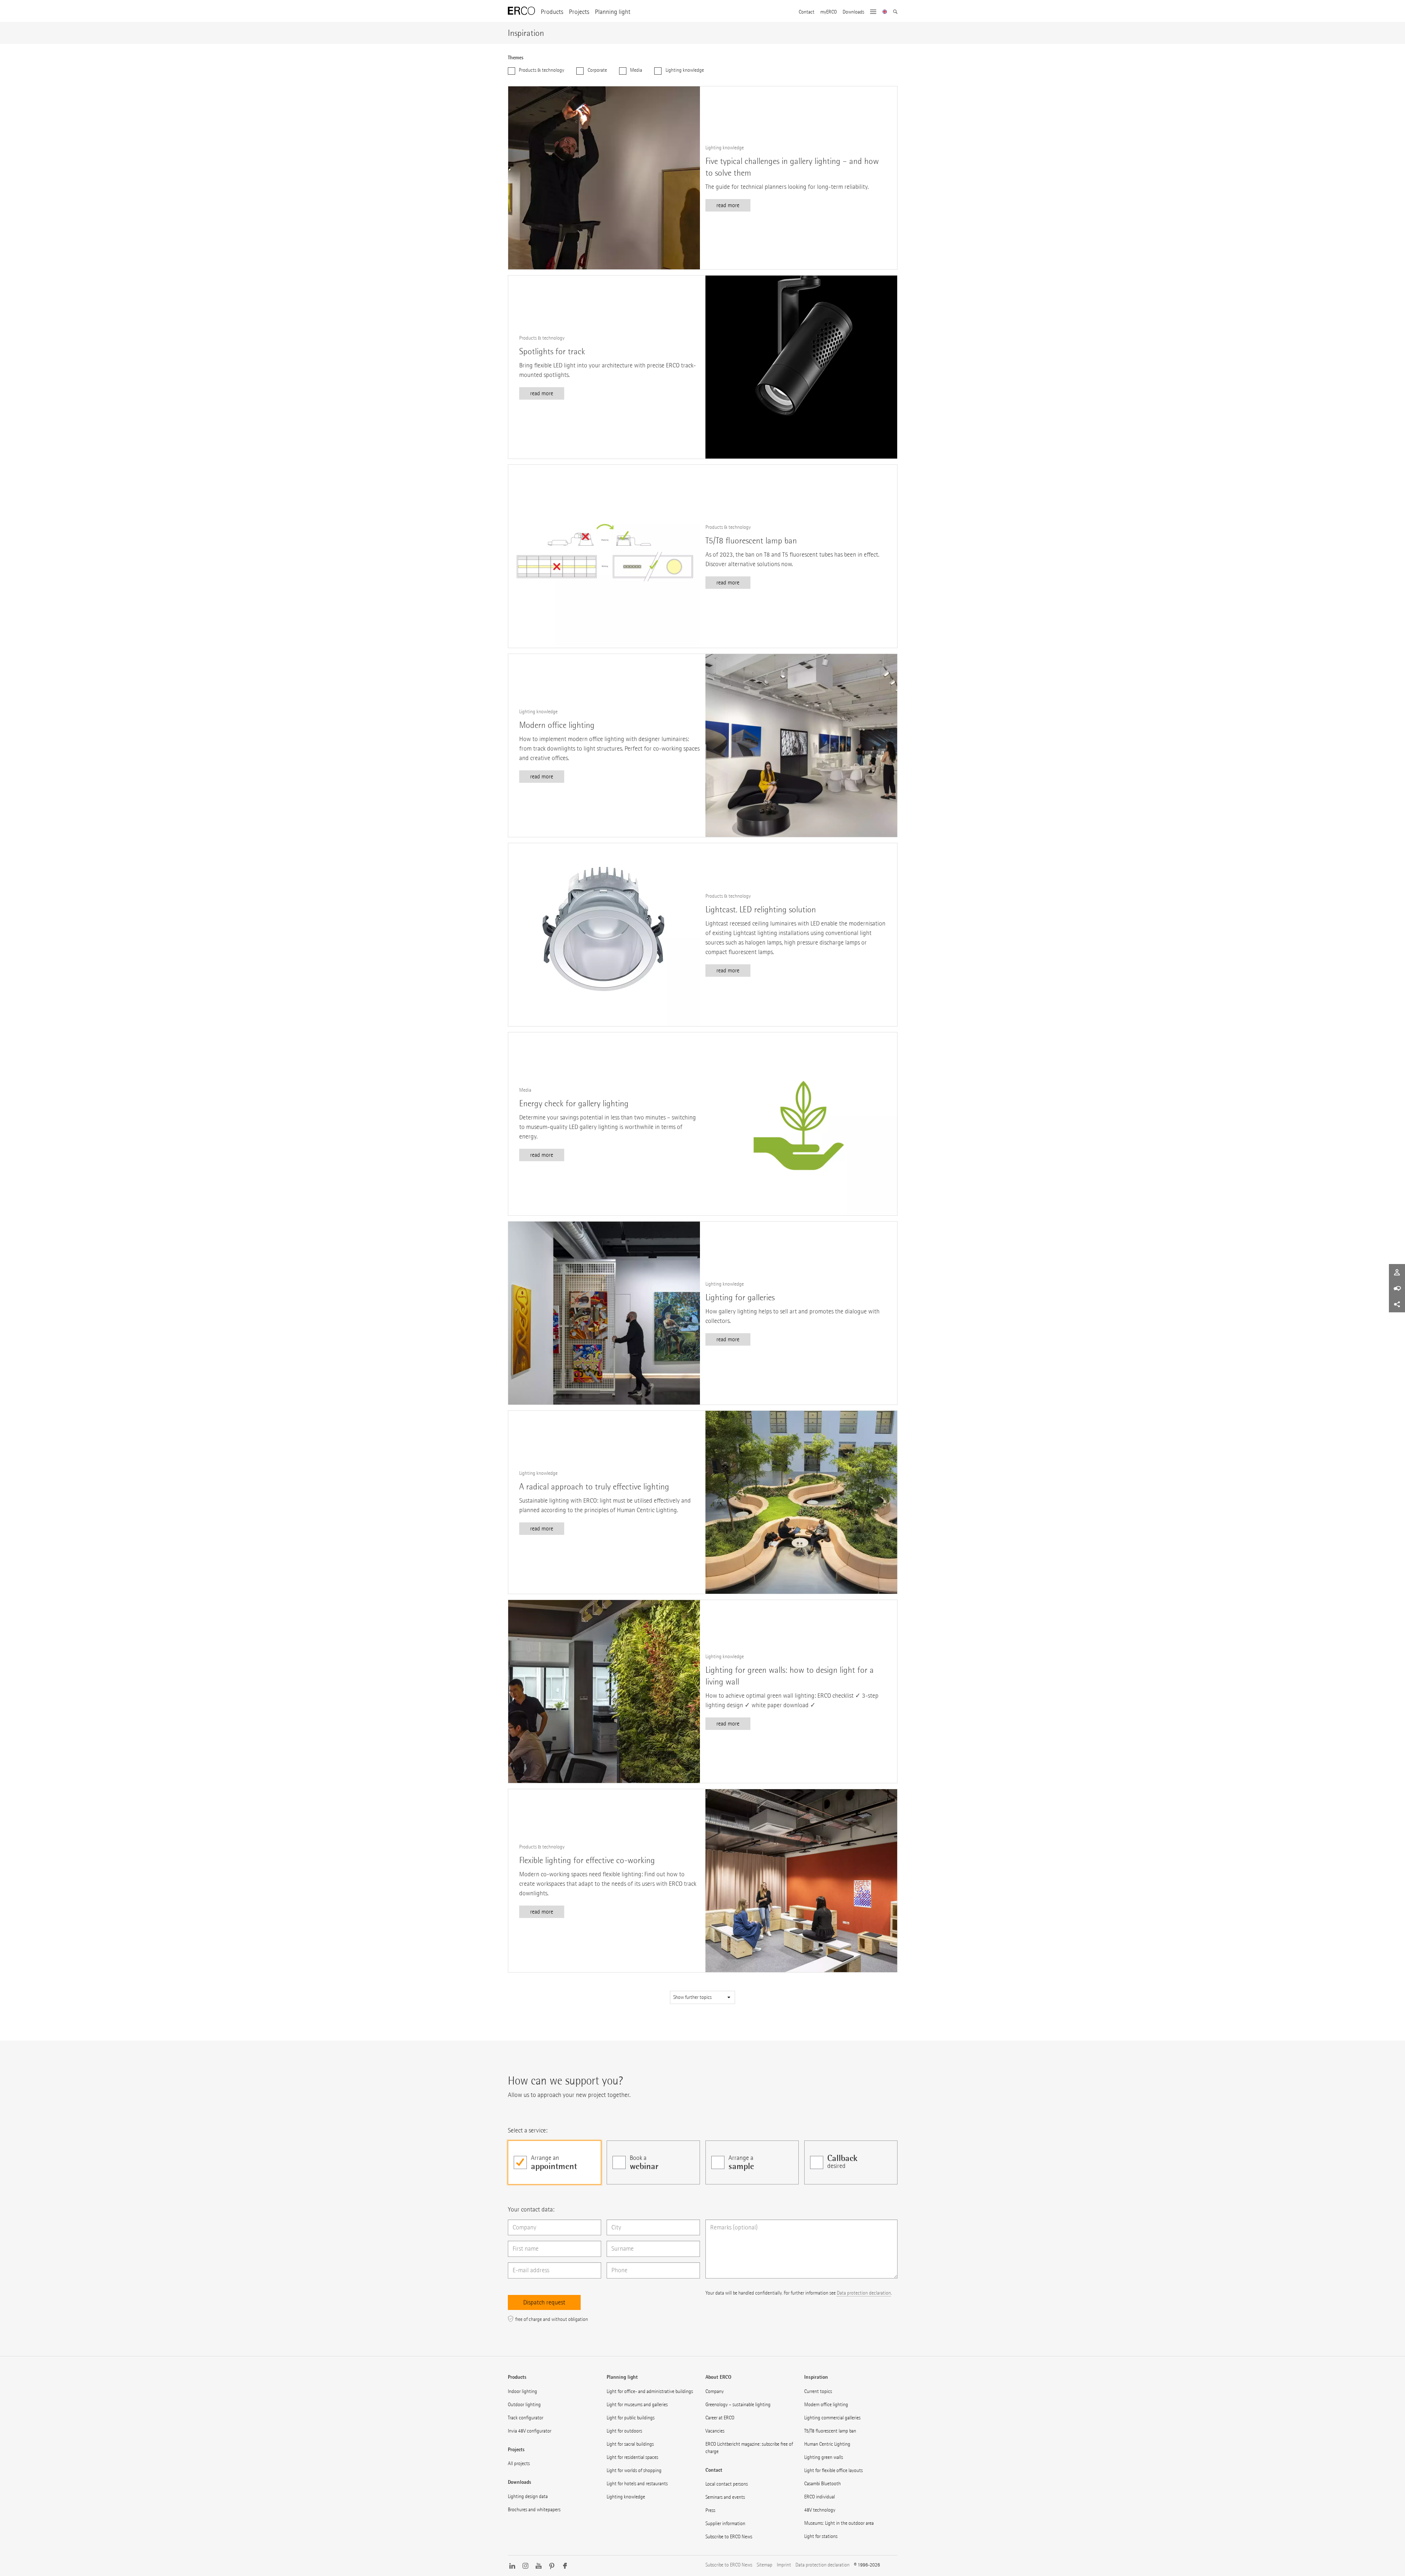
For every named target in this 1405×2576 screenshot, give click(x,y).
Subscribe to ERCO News (729, 2537)
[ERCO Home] (521, 11)
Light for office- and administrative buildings (650, 2391)
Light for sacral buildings (630, 2444)
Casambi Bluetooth (823, 2484)
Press (710, 2510)
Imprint (784, 2565)
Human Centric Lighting (827, 2444)
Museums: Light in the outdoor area (839, 2523)
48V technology (820, 2510)
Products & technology (541, 70)
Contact (807, 12)
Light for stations (821, 2536)
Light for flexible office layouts (833, 2470)
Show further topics (693, 1997)
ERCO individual (820, 2497)
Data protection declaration (864, 2293)
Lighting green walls (824, 2457)
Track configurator (526, 2418)
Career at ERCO (720, 2418)
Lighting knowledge (684, 70)
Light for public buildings (631, 2418)
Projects (579, 12)
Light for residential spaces (632, 2457)
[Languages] (885, 12)
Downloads (853, 12)
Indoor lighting (522, 2391)
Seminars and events (725, 2497)
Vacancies (715, 2431)
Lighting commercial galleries (832, 2418)
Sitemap (765, 2565)
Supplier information (725, 2523)
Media (636, 70)
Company (715, 2391)
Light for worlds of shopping (634, 2470)
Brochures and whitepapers (534, 2510)
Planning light (613, 12)
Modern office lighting (826, 2405)
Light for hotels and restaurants (637, 2484)
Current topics (818, 2391)
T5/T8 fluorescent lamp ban (830, 2431)
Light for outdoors (624, 2431)
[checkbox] (554, 2162)
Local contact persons (727, 2484)
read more (728, 205)
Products (552, 12)
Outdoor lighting (524, 2405)
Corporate (597, 70)
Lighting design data (528, 2496)
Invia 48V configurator (530, 2431)
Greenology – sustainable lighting (738, 2405)
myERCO (829, 12)
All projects (519, 2463)
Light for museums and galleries (637, 2405)
